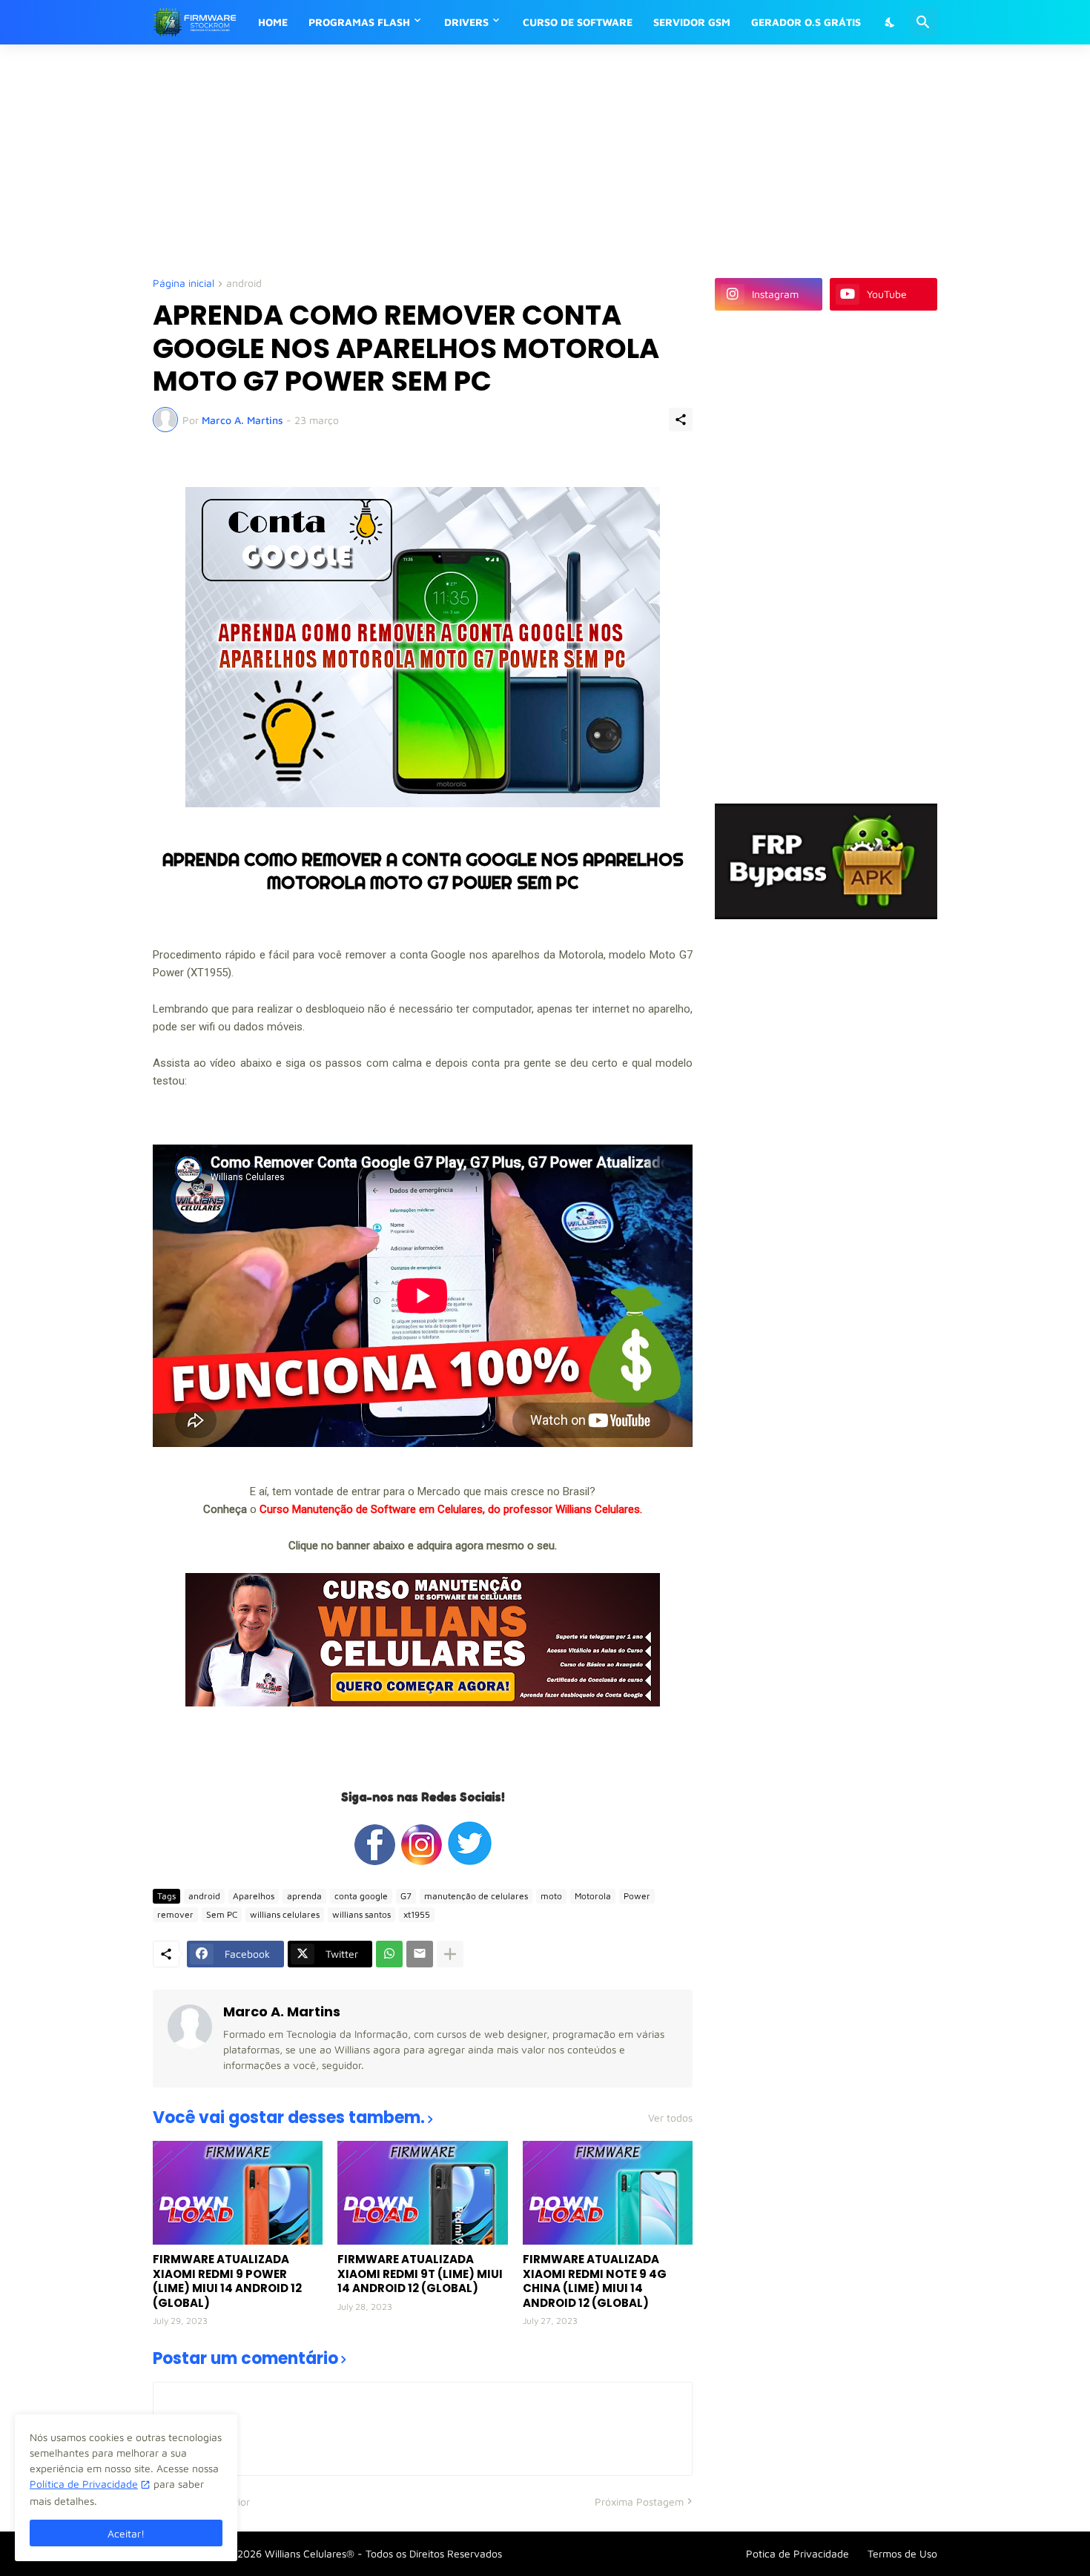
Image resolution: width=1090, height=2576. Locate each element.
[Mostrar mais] (450, 1954)
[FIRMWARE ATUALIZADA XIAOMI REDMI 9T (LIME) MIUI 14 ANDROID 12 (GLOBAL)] (422, 2193)
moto (551, 1896)
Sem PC (222, 1914)
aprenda (304, 1896)
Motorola (593, 1896)
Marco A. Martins (282, 2012)
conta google (361, 1896)
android (244, 284)
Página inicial (184, 284)
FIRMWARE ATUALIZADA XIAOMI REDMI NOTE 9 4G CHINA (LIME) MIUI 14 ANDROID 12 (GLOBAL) (595, 2281)
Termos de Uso (902, 2553)
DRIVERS (466, 22)
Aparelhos (254, 1896)
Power (637, 1896)
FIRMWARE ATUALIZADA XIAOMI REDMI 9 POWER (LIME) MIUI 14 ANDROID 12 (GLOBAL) (227, 2281)
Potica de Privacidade (797, 2553)
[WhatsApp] (389, 1954)
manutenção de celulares (476, 1896)
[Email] (420, 1954)
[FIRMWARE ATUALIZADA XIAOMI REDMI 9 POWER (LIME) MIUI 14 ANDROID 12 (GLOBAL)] (238, 2193)
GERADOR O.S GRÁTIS (806, 22)
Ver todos (670, 2118)
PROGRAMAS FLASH (359, 22)
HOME (273, 22)
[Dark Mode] (891, 22)
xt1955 (417, 1914)
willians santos (361, 1914)
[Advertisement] (512, 159)
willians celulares (285, 1914)
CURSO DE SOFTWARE (578, 22)
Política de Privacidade (84, 2484)
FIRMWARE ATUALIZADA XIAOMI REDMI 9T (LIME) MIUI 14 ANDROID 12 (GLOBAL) (420, 2274)
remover (175, 1914)
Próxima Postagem (639, 2501)
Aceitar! (126, 2533)
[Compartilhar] (681, 420)
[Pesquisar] (923, 22)
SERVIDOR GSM (692, 22)
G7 (406, 1896)
